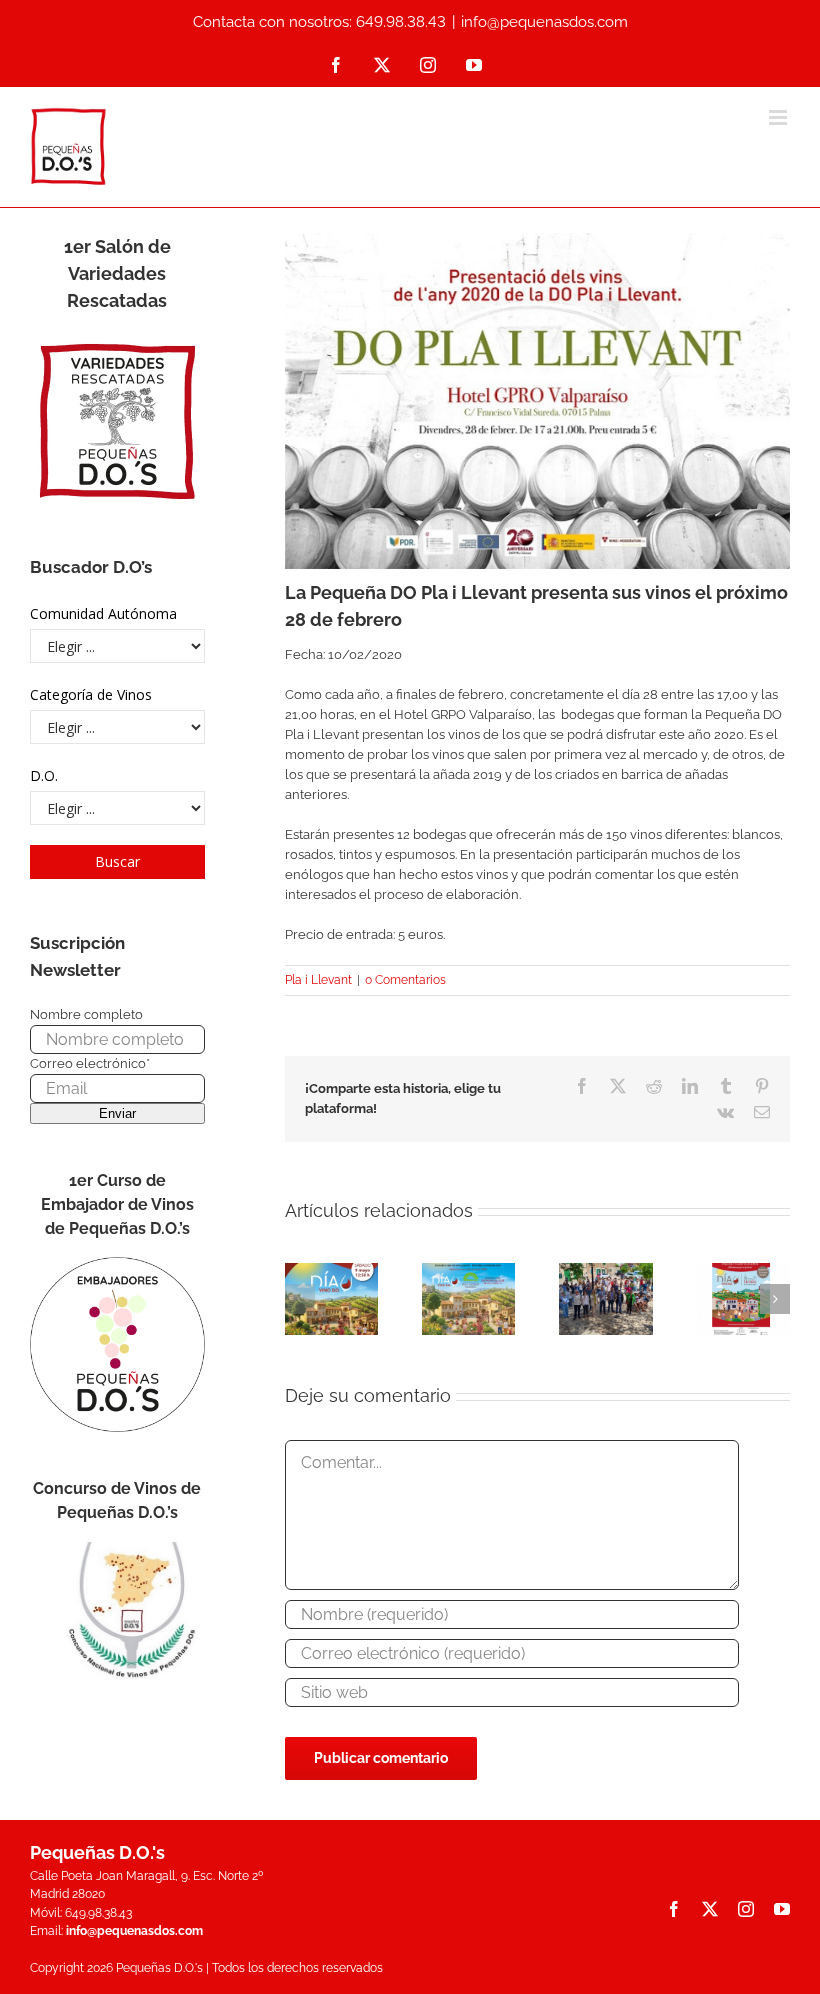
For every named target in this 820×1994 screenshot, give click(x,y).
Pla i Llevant (318, 980)
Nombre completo (86, 1014)
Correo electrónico (90, 1063)
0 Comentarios (405, 980)
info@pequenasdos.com (544, 22)
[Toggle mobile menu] (779, 117)
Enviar (117, 1113)
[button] (300, 1299)
